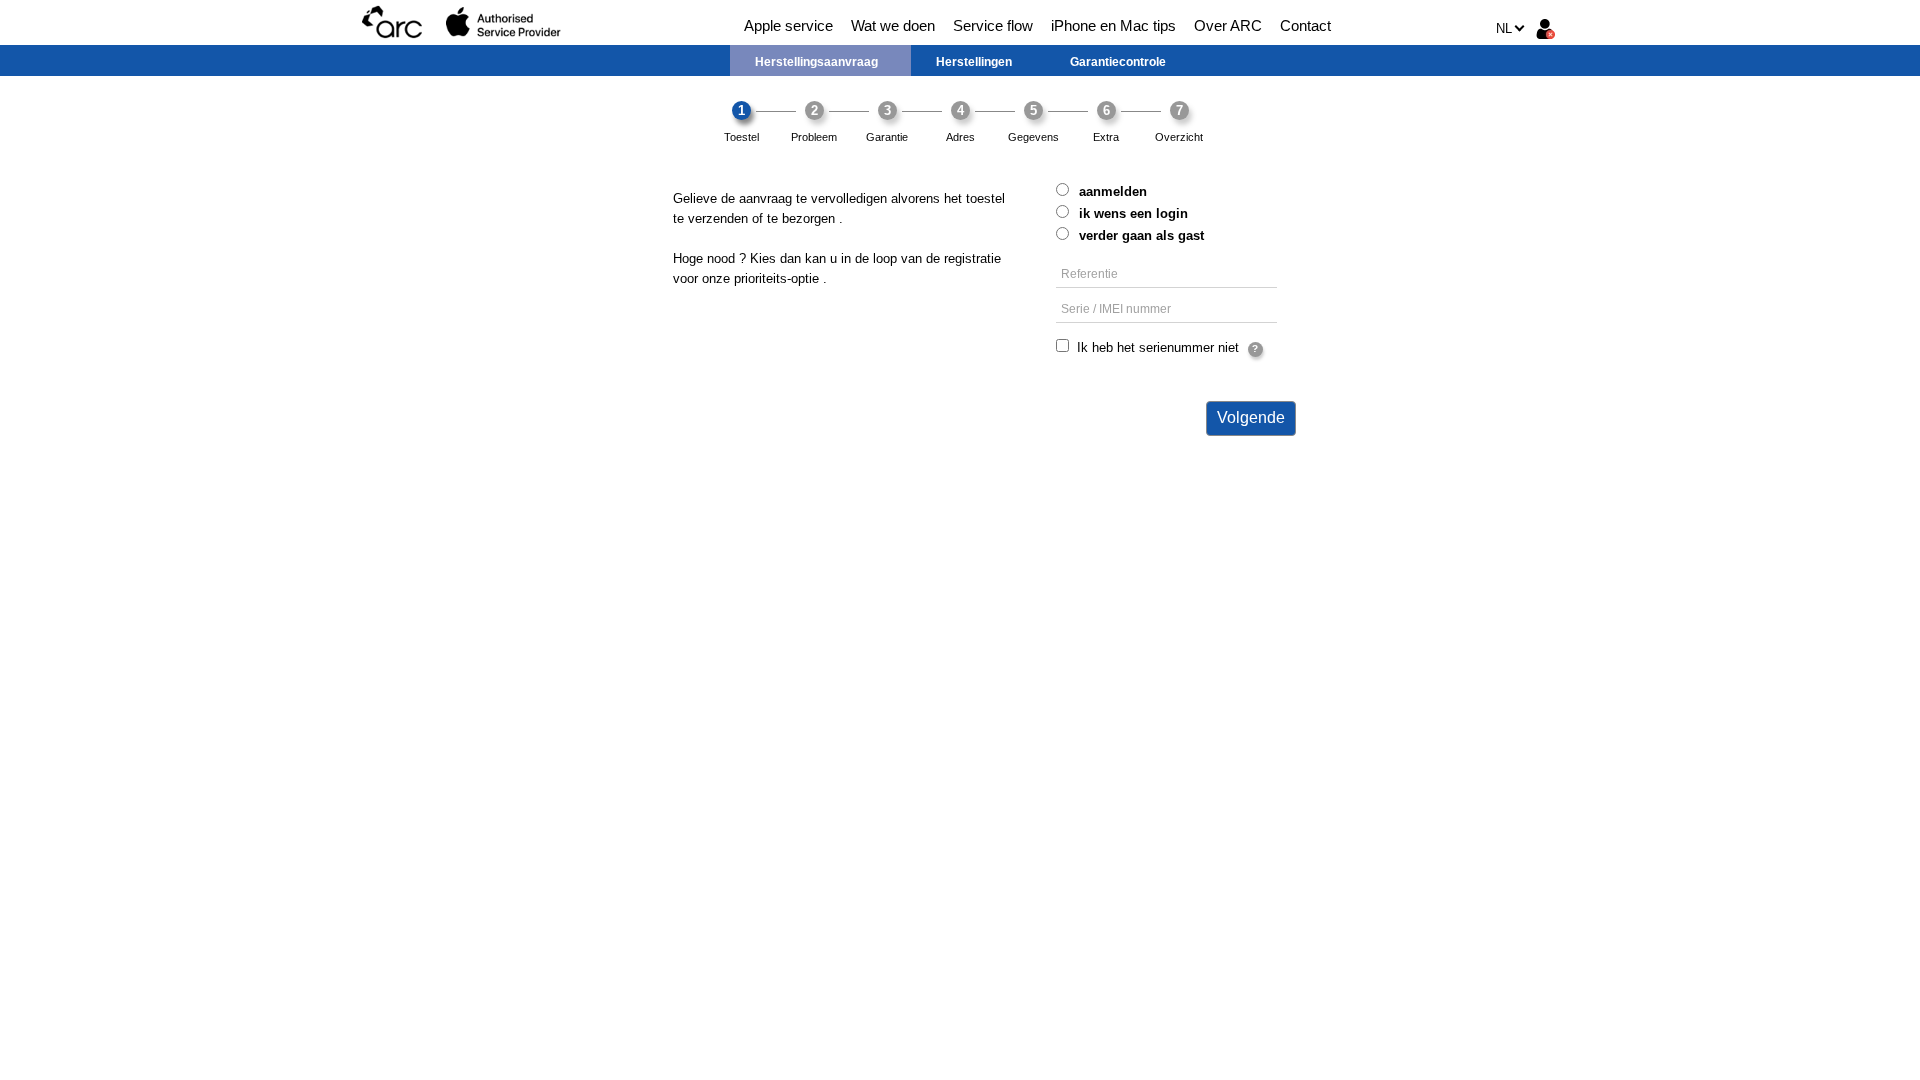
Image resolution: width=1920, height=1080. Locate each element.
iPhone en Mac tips (1113, 26)
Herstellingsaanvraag (816, 62)
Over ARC (1228, 26)
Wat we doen (893, 26)
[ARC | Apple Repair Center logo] (392, 22)
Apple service (788, 26)
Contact (1305, 26)
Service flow (993, 26)
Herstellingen (974, 62)
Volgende (1251, 417)
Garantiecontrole (1118, 62)
